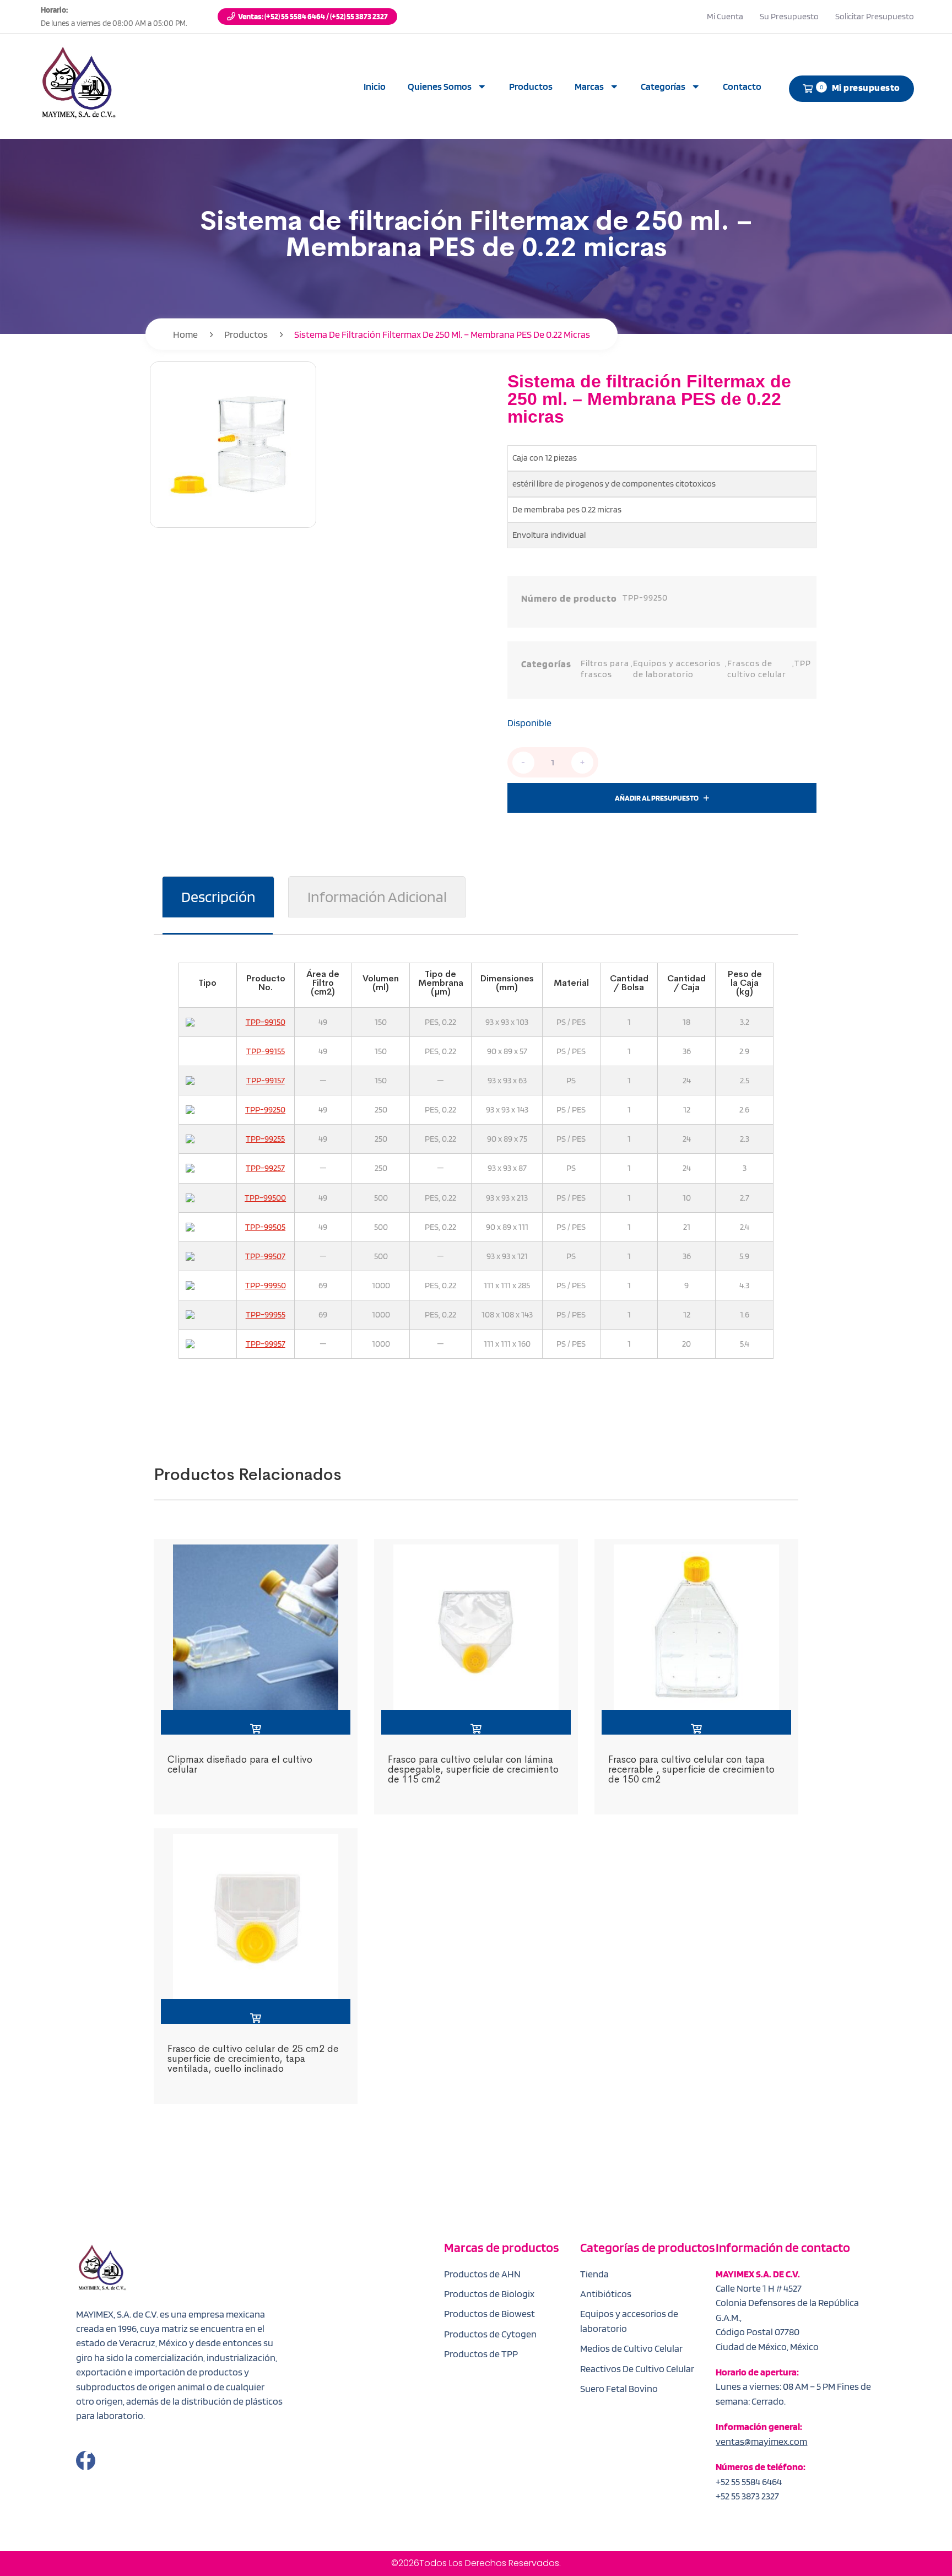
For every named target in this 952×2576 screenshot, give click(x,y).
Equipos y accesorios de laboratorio (677, 668)
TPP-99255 (265, 1139)
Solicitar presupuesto (875, 16)
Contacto (742, 86)
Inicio (375, 86)
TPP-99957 (266, 1344)
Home (185, 334)
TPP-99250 (265, 1109)
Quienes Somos (440, 86)
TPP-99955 (266, 1314)
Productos (531, 86)
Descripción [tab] (218, 897)
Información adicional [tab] (377, 897)
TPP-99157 (266, 1080)
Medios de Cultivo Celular (631, 2348)
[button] (256, 1722)
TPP (803, 663)
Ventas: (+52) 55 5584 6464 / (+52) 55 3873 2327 (313, 17)
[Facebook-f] (86, 2461)
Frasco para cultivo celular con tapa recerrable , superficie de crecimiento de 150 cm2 (691, 1769)
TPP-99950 (266, 1285)
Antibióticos (606, 2294)
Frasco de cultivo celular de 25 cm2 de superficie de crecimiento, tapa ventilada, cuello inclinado (253, 2058)
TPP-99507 (265, 1256)
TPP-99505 (265, 1227)
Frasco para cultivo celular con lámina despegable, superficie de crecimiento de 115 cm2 (473, 1769)
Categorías (663, 86)
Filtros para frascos (605, 668)
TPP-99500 (265, 1198)
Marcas (589, 86)
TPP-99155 (266, 1051)
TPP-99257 (265, 1168)
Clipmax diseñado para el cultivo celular (240, 1764)
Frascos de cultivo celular (757, 668)
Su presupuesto (789, 16)
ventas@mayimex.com (761, 2441)
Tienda (594, 2274)
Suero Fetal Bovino (619, 2388)
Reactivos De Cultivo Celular (637, 2369)
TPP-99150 (266, 1022)
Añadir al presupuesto (657, 798)
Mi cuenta (725, 16)
